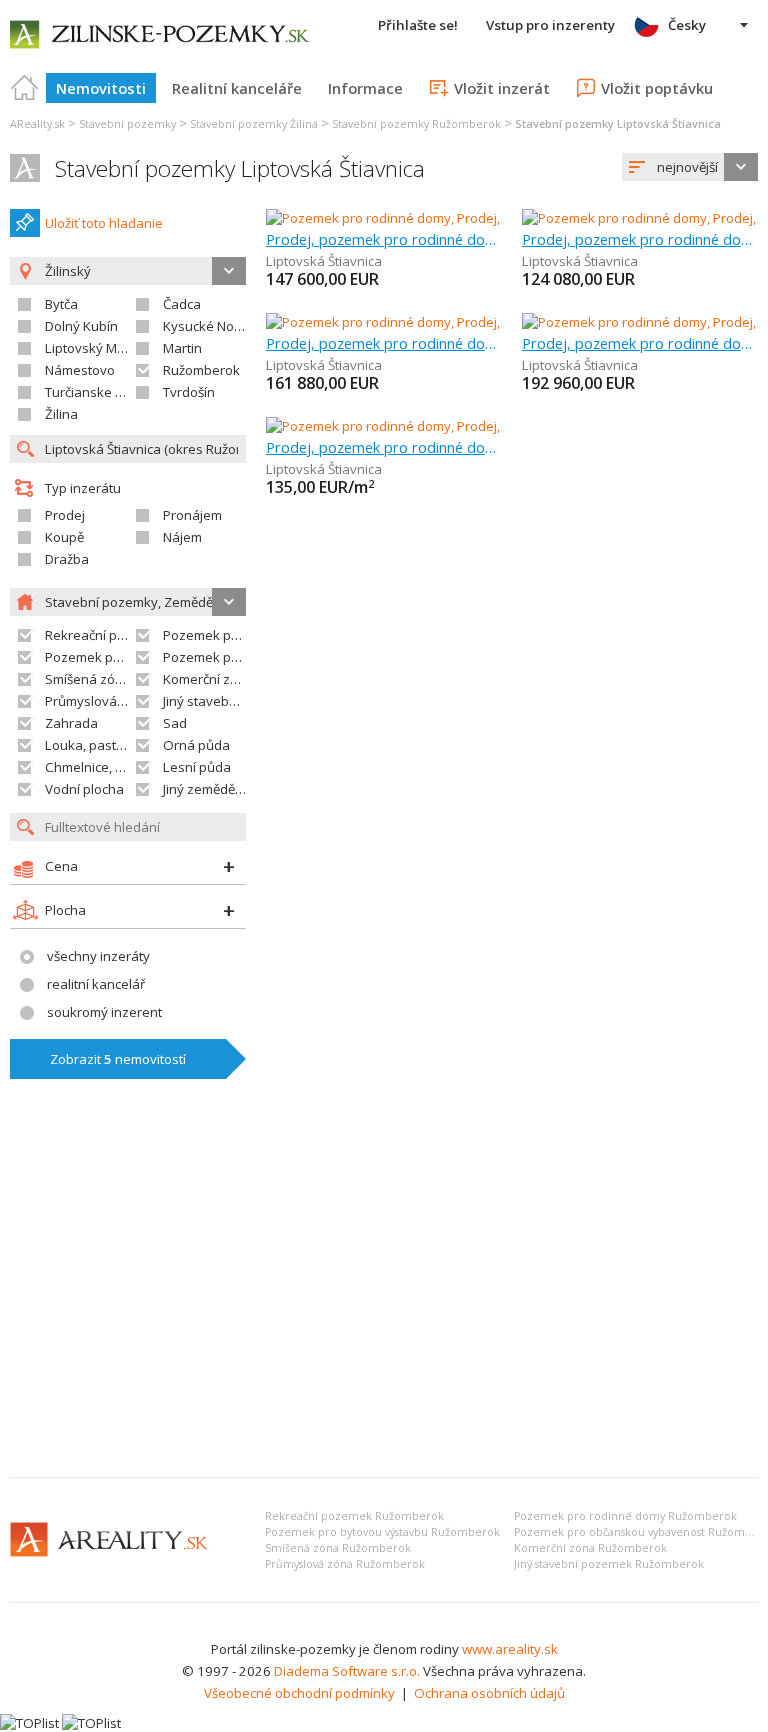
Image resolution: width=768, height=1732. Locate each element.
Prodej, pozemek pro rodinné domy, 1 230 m (384, 239)
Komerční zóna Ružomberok (590, 1548)
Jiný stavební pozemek (231, 701)
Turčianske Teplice (101, 392)
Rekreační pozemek (105, 635)
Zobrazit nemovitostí (118, 1059)
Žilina (61, 414)
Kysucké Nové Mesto (226, 326)
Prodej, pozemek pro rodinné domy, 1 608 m (640, 343)
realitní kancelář (96, 984)
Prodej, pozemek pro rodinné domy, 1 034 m (640, 239)
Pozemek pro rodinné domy (247, 635)
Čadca (182, 304)
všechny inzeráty (98, 956)
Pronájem (192, 515)
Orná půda (196, 745)
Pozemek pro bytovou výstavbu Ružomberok (382, 1532)
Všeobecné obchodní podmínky (299, 1693)
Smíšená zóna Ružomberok (338, 1548)
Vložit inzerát (502, 88)
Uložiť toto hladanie (104, 223)
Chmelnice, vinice (97, 767)
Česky (687, 25)
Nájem (182, 537)
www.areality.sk (510, 1649)
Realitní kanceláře (237, 88)
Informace (365, 88)
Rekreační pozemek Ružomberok (354, 1516)
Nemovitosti (101, 88)
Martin (182, 348)
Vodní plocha (84, 789)
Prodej (65, 515)
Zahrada (71, 723)
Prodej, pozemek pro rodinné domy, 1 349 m (384, 343)
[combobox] (690, 167)
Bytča (61, 304)
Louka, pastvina (93, 745)
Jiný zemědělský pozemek (241, 789)
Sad (175, 723)
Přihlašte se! (418, 25)
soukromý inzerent (104, 1012)
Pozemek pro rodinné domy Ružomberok (625, 1516)
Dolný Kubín (81, 326)
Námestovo (80, 370)
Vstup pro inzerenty (550, 25)
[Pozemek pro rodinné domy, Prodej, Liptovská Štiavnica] (434, 218)
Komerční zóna (208, 679)
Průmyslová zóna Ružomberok (345, 1564)
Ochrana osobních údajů (489, 1693)
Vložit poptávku (657, 88)
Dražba (67, 559)
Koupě (64, 537)
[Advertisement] (384, 1312)
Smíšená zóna (88, 679)
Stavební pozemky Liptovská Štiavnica (240, 168)
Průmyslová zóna (98, 701)
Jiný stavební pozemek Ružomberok (609, 1564)
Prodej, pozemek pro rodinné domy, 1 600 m (384, 447)
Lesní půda (197, 767)
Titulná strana (25, 88)
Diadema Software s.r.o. (347, 1671)
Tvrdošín (189, 392)
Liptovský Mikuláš (98, 348)
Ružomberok (201, 370)
